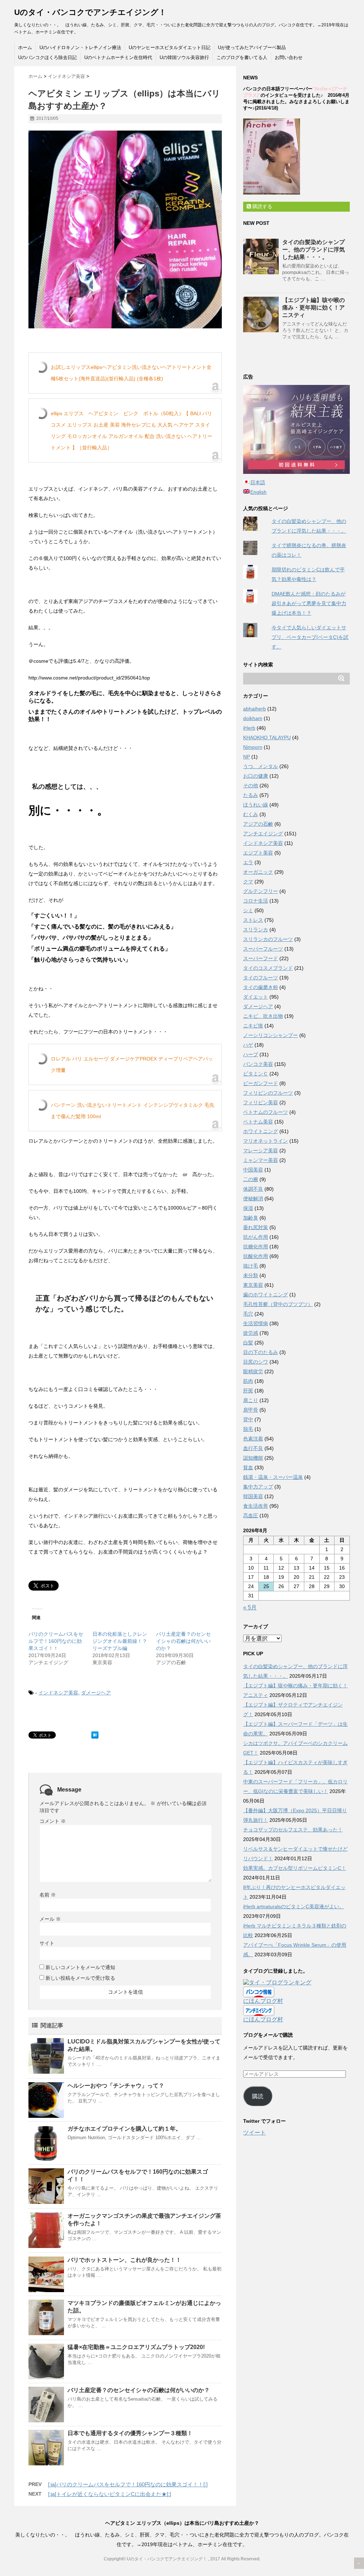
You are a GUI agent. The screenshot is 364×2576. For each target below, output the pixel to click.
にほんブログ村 (263, 2001)
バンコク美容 (258, 1064)
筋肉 (248, 1381)
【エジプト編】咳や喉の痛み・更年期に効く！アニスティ (314, 308)
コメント (53, 1821)
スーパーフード (261, 958)
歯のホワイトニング (266, 1295)
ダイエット (256, 997)
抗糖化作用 (256, 1247)
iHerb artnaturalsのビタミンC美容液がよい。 (294, 1906)
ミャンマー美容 (261, 1160)
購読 (258, 2096)
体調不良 (253, 1189)
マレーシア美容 (261, 1151)
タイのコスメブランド (268, 968)
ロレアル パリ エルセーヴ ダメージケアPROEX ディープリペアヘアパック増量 (132, 1064)
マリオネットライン (266, 1141)
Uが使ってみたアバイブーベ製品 (252, 47)
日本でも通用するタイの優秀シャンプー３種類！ (130, 2433)
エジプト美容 (258, 853)
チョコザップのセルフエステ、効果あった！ (293, 1830)
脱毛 (248, 1429)
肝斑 (248, 1391)
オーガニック (258, 872)
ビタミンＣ (256, 1074)
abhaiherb (255, 709)
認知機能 (253, 1458)
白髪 (248, 1343)
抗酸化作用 (256, 1256)
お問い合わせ (289, 57)
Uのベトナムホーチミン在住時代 (118, 57)
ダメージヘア (96, 1693)
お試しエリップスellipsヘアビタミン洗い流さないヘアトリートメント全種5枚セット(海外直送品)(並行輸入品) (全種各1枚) (131, 373)
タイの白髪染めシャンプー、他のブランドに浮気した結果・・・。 (314, 250)
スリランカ (256, 930)
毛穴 (248, 1314)
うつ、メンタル (261, 766)
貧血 (248, 1467)
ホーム (25, 47)
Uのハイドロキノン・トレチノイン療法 (80, 47)
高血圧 (251, 1516)
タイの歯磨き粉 (261, 987)
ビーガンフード (261, 1083)
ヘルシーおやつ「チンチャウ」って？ (116, 2086)
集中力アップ (258, 1487)
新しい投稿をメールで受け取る (80, 1978)
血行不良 (253, 1448)
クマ (248, 882)
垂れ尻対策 (256, 1227)
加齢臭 (251, 1218)
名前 (48, 1895)
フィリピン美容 (261, 1102)
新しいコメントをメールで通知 (80, 1967)
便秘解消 (253, 1199)
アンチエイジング (263, 834)
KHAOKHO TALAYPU (267, 737)
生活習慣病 (256, 1323)
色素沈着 (253, 1439)
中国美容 (253, 1170)
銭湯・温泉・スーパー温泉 (273, 1477)
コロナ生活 (256, 901)
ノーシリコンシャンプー (271, 1035)
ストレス (253, 920)
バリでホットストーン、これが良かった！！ (124, 2260)
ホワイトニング (261, 1131)
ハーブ (251, 1054)
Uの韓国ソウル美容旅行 (184, 57)
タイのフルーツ (261, 978)
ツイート (255, 2133)
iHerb (249, 728)
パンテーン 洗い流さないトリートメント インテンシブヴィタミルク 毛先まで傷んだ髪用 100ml (133, 1111)
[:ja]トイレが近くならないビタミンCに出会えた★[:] (109, 2494)
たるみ (251, 795)
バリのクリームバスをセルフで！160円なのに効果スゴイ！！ (56, 1641)
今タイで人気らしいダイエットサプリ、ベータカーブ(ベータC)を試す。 (310, 637)
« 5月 (250, 1607)
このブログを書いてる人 (242, 57)
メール (50, 1919)
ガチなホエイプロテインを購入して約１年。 (124, 2129)
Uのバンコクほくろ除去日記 (47, 57)
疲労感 (251, 1333)
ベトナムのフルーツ (266, 1112)
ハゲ (248, 1045)
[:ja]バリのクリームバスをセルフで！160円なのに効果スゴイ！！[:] (128, 2484)
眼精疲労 (253, 1371)
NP (247, 757)
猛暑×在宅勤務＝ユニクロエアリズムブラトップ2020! (136, 2347)
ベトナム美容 (258, 1122)
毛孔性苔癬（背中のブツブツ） (278, 1304)
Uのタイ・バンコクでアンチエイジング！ (90, 12)
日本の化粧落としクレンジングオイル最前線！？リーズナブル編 (120, 1641)
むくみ (251, 814)
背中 (248, 1419)
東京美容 (253, 1285)
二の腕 (251, 1179)
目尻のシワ (256, 1362)
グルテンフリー (261, 891)
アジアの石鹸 (258, 824)
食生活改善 (256, 1506)
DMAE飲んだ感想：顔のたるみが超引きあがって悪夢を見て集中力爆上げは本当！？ (309, 603)
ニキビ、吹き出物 (263, 1016)
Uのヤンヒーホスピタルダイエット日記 (170, 47)
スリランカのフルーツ (268, 939)
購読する (262, 206)
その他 (251, 786)
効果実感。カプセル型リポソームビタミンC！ (295, 1868)
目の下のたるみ (261, 1352)
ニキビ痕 (253, 1026)
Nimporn (253, 747)
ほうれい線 (256, 805)
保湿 (248, 1208)
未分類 (251, 1275)
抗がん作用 (256, 1237)
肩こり (251, 1400)
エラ (248, 862)
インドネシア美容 (58, 1693)
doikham (253, 718)
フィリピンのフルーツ (268, 1093)
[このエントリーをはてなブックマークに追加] (95, 1735)
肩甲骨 (251, 1410)
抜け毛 (251, 1266)
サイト (47, 1943)
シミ (248, 910)
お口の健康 (256, 776)
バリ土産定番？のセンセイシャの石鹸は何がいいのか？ (183, 1641)
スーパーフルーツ (263, 949)
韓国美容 (253, 1496)
